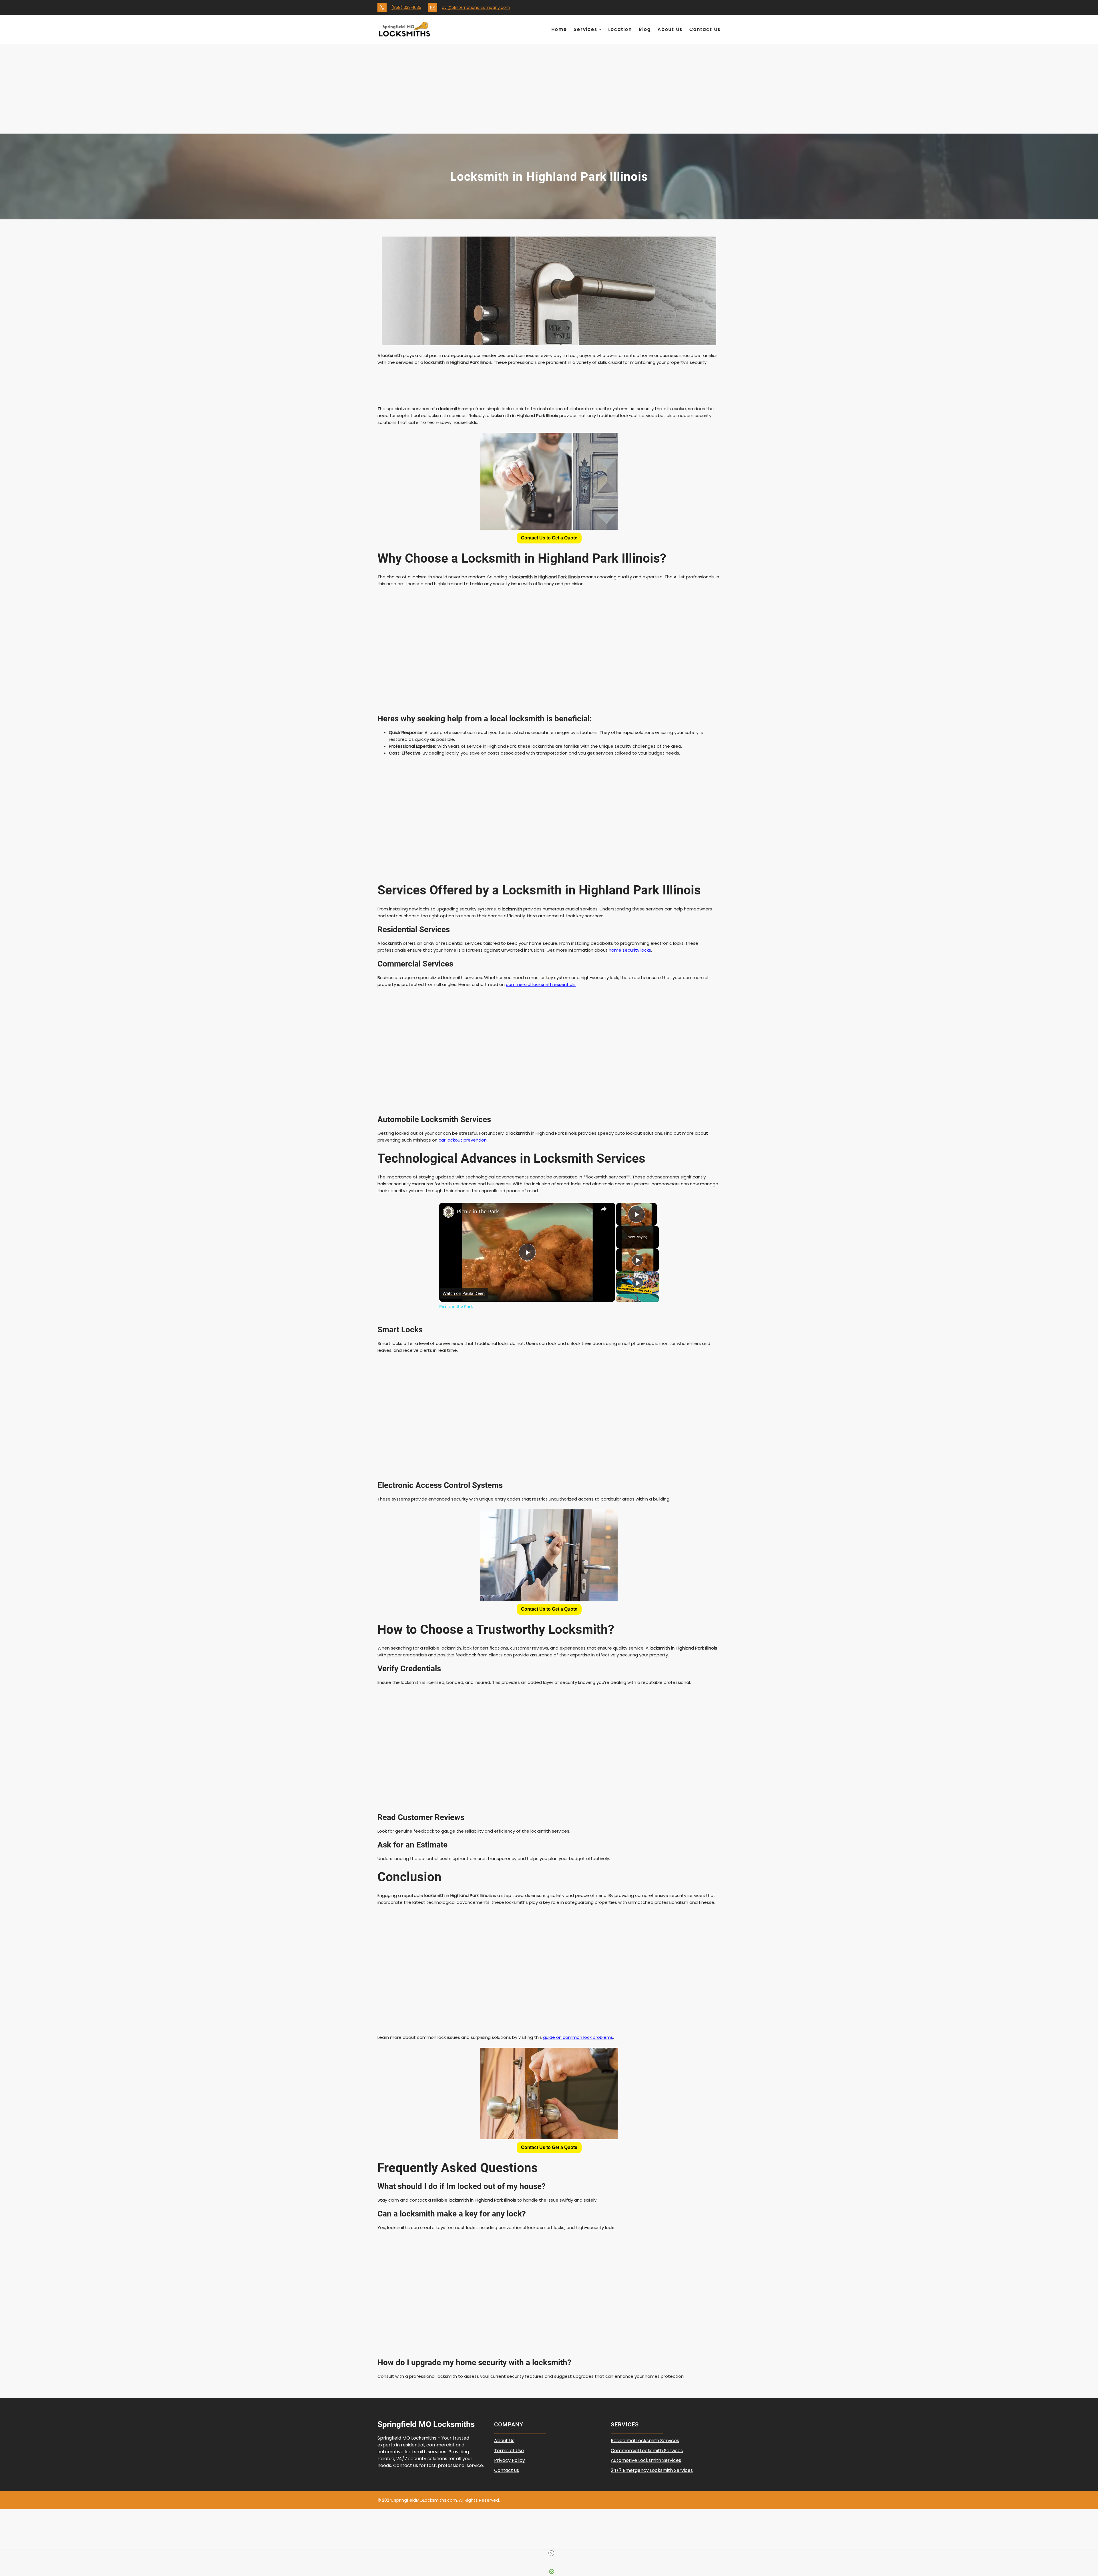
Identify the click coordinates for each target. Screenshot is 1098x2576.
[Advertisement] (549, 91)
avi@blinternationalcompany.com (476, 7)
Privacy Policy (510, 2460)
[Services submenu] (600, 29)
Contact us (507, 2470)
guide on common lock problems (578, 2037)
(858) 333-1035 (406, 7)
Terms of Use (509, 2451)
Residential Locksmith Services (645, 2441)
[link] (448, 1212)
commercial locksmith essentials (541, 984)
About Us (504, 2441)
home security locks (630, 950)
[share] (604, 1209)
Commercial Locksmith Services (647, 2451)
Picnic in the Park (478, 1211)
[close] (551, 2553)
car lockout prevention (463, 1140)
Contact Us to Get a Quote (549, 538)
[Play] (638, 1260)
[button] (549, 538)
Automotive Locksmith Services (646, 2460)
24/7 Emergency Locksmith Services (652, 2470)
